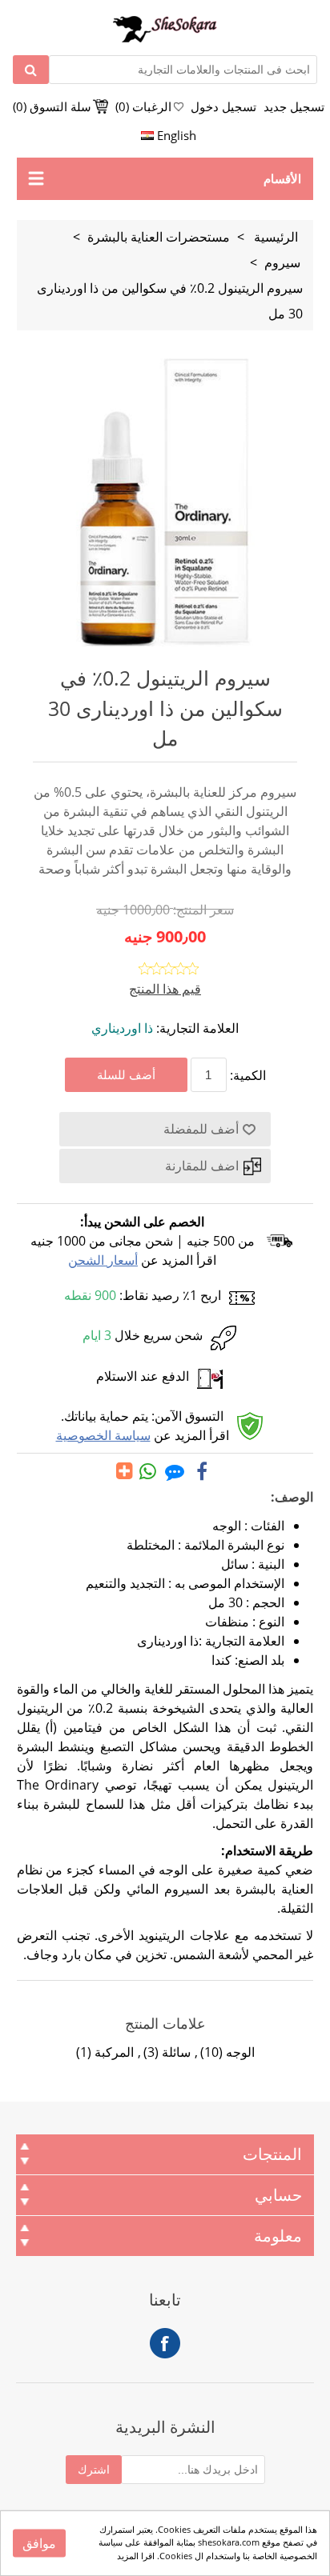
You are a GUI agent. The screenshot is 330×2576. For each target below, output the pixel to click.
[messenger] (175, 1471)
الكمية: (248, 1075)
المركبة (114, 2052)
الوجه (240, 2052)
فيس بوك (165, 2343)
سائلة (176, 2052)
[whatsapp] (148, 1471)
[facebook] (202, 1471)
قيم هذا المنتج (165, 989)
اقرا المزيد (136, 2556)
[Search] (31, 70)
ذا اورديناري (122, 1028)
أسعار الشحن (103, 1260)
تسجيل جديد (294, 106)
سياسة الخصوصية (103, 1435)
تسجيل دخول (223, 106)
